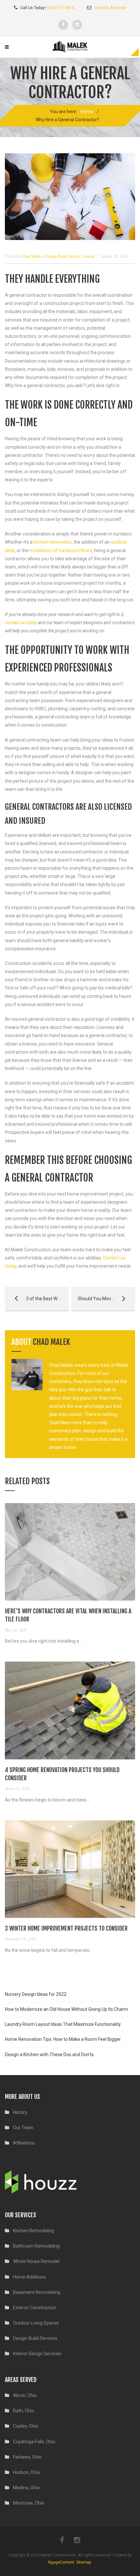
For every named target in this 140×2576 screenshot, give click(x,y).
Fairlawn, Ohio (27, 2457)
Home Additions (29, 2277)
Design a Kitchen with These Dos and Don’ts (49, 2055)
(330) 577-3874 (60, 8)
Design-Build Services (63, 256)
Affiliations (24, 2143)
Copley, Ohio (26, 2426)
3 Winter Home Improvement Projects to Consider (66, 1928)
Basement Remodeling (37, 2292)
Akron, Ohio (25, 2395)
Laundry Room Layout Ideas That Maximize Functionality (63, 2024)
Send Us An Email (110, 8)
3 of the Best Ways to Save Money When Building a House (37, 1299)
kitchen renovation (53, 542)
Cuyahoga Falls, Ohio (34, 2442)
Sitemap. (84, 2562)
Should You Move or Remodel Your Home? (103, 1299)
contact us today (21, 623)
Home (87, 112)
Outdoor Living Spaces (36, 2323)
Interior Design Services (37, 2354)
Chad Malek (51, 1342)
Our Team (23, 2128)
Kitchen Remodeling (34, 2231)
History (20, 2112)
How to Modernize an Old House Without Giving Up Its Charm (66, 2009)
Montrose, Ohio (29, 2503)
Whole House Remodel (36, 2261)
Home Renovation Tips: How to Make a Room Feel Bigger (63, 2039)
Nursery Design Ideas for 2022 (36, 1994)
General (88, 256)
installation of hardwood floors (61, 550)
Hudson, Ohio (27, 2472)
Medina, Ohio (26, 2488)
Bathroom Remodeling (36, 2246)
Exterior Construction (35, 2308)
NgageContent (61, 2562)
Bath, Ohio (24, 2411)
